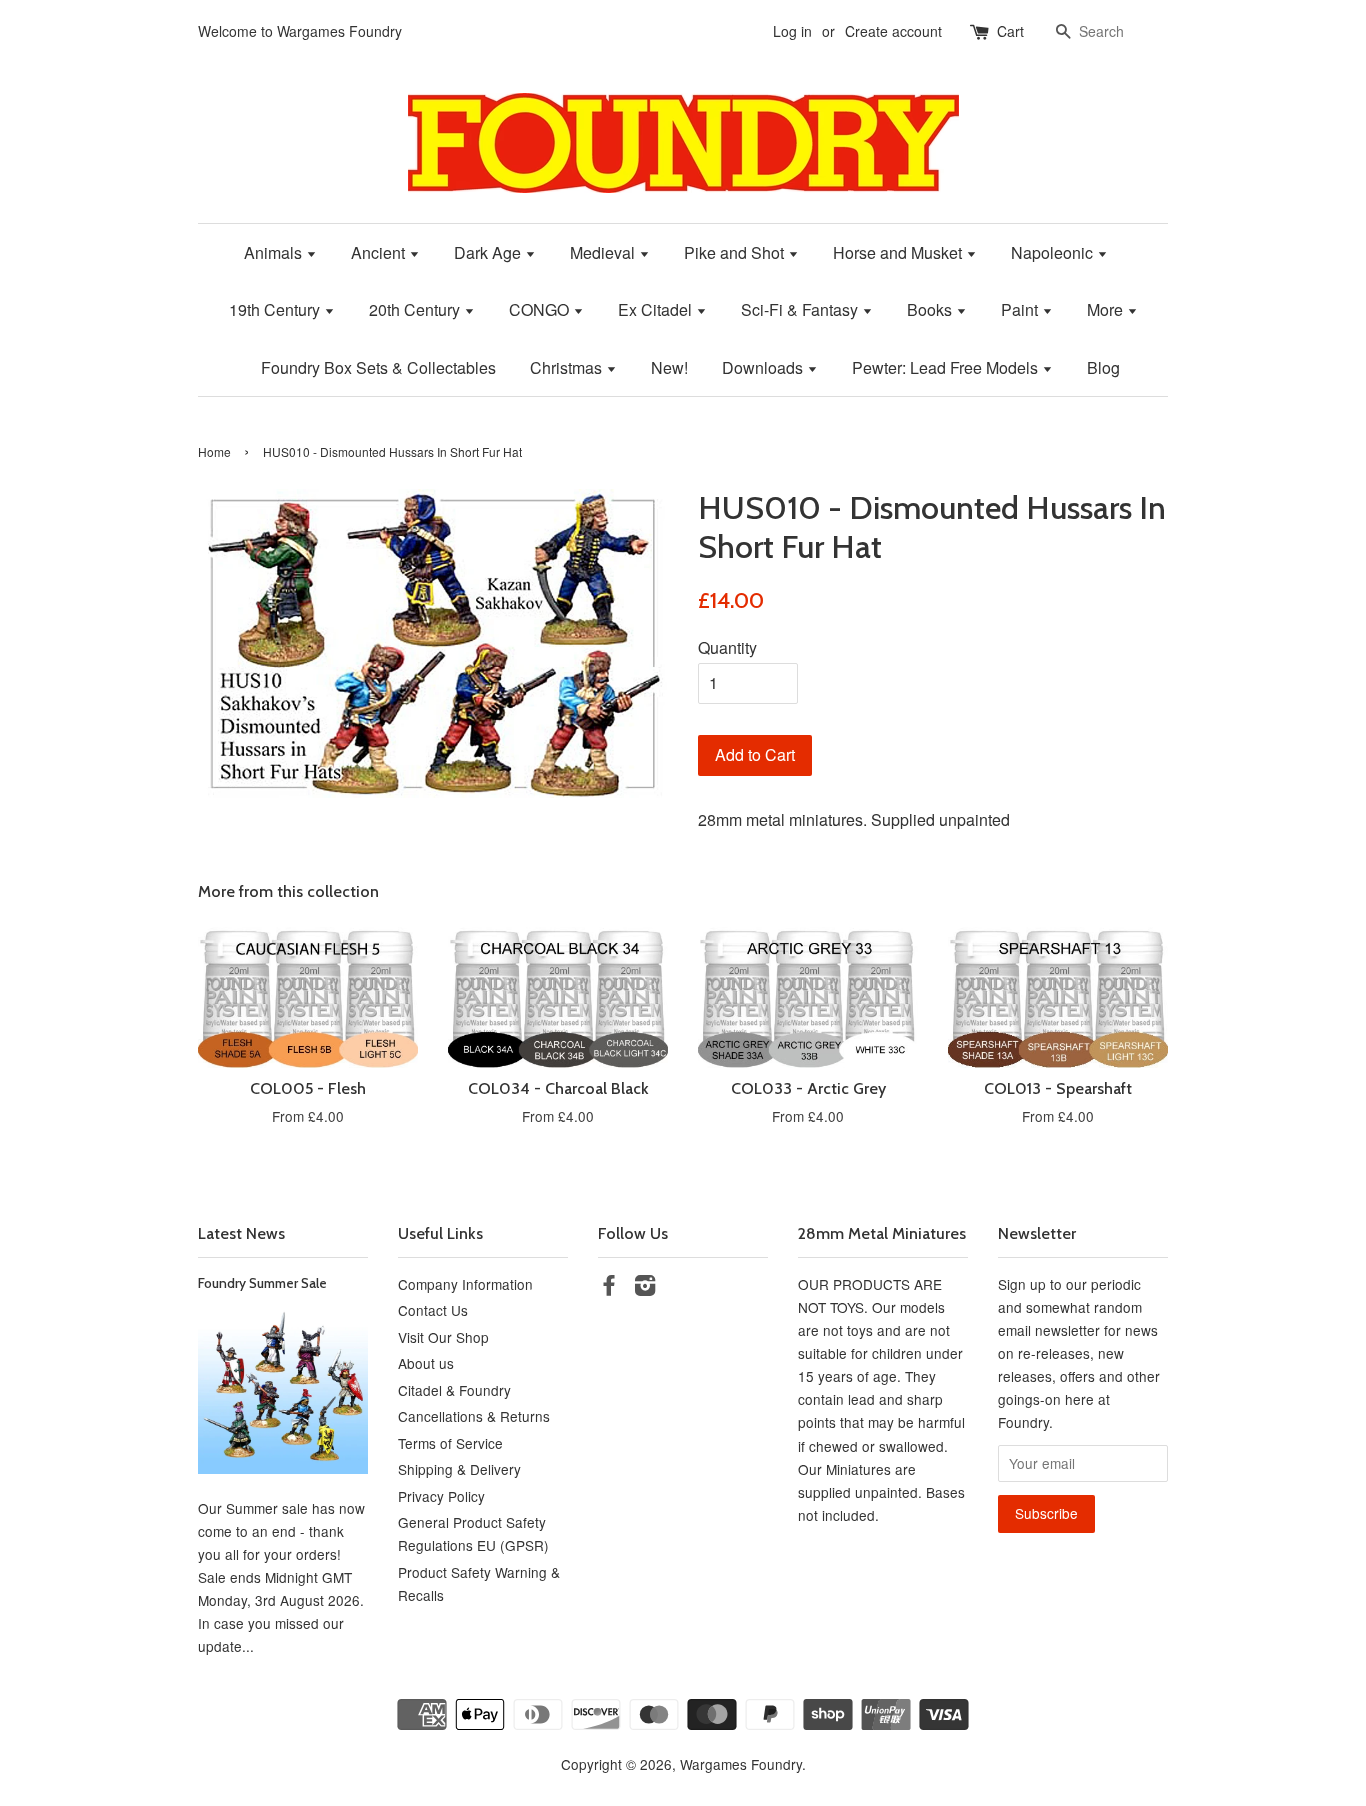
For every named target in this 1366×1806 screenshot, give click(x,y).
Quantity (727, 647)
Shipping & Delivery (459, 1469)
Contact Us (433, 1310)
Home (214, 451)
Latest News (241, 1233)
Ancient (380, 252)
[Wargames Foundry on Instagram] (645, 1288)
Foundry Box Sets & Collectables (378, 367)
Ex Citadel (657, 309)
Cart (1010, 31)
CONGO (541, 309)
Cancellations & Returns (474, 1416)
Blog (1103, 367)
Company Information (465, 1284)
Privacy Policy (441, 1496)
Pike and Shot (736, 252)
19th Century (276, 309)
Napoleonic (1054, 252)
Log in (792, 31)
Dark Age (489, 252)
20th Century (416, 309)
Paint (1021, 309)
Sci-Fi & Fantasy (801, 309)
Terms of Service (450, 1443)
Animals (275, 252)
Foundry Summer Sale (262, 1283)
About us (426, 1363)
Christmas (568, 367)
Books (931, 309)
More (1107, 309)
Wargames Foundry (741, 1764)
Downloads (764, 367)
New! (669, 367)
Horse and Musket (899, 252)
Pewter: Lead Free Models (947, 367)
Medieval (604, 252)
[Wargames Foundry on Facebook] (609, 1288)
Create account (893, 31)
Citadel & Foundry (454, 1390)
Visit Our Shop (443, 1337)
